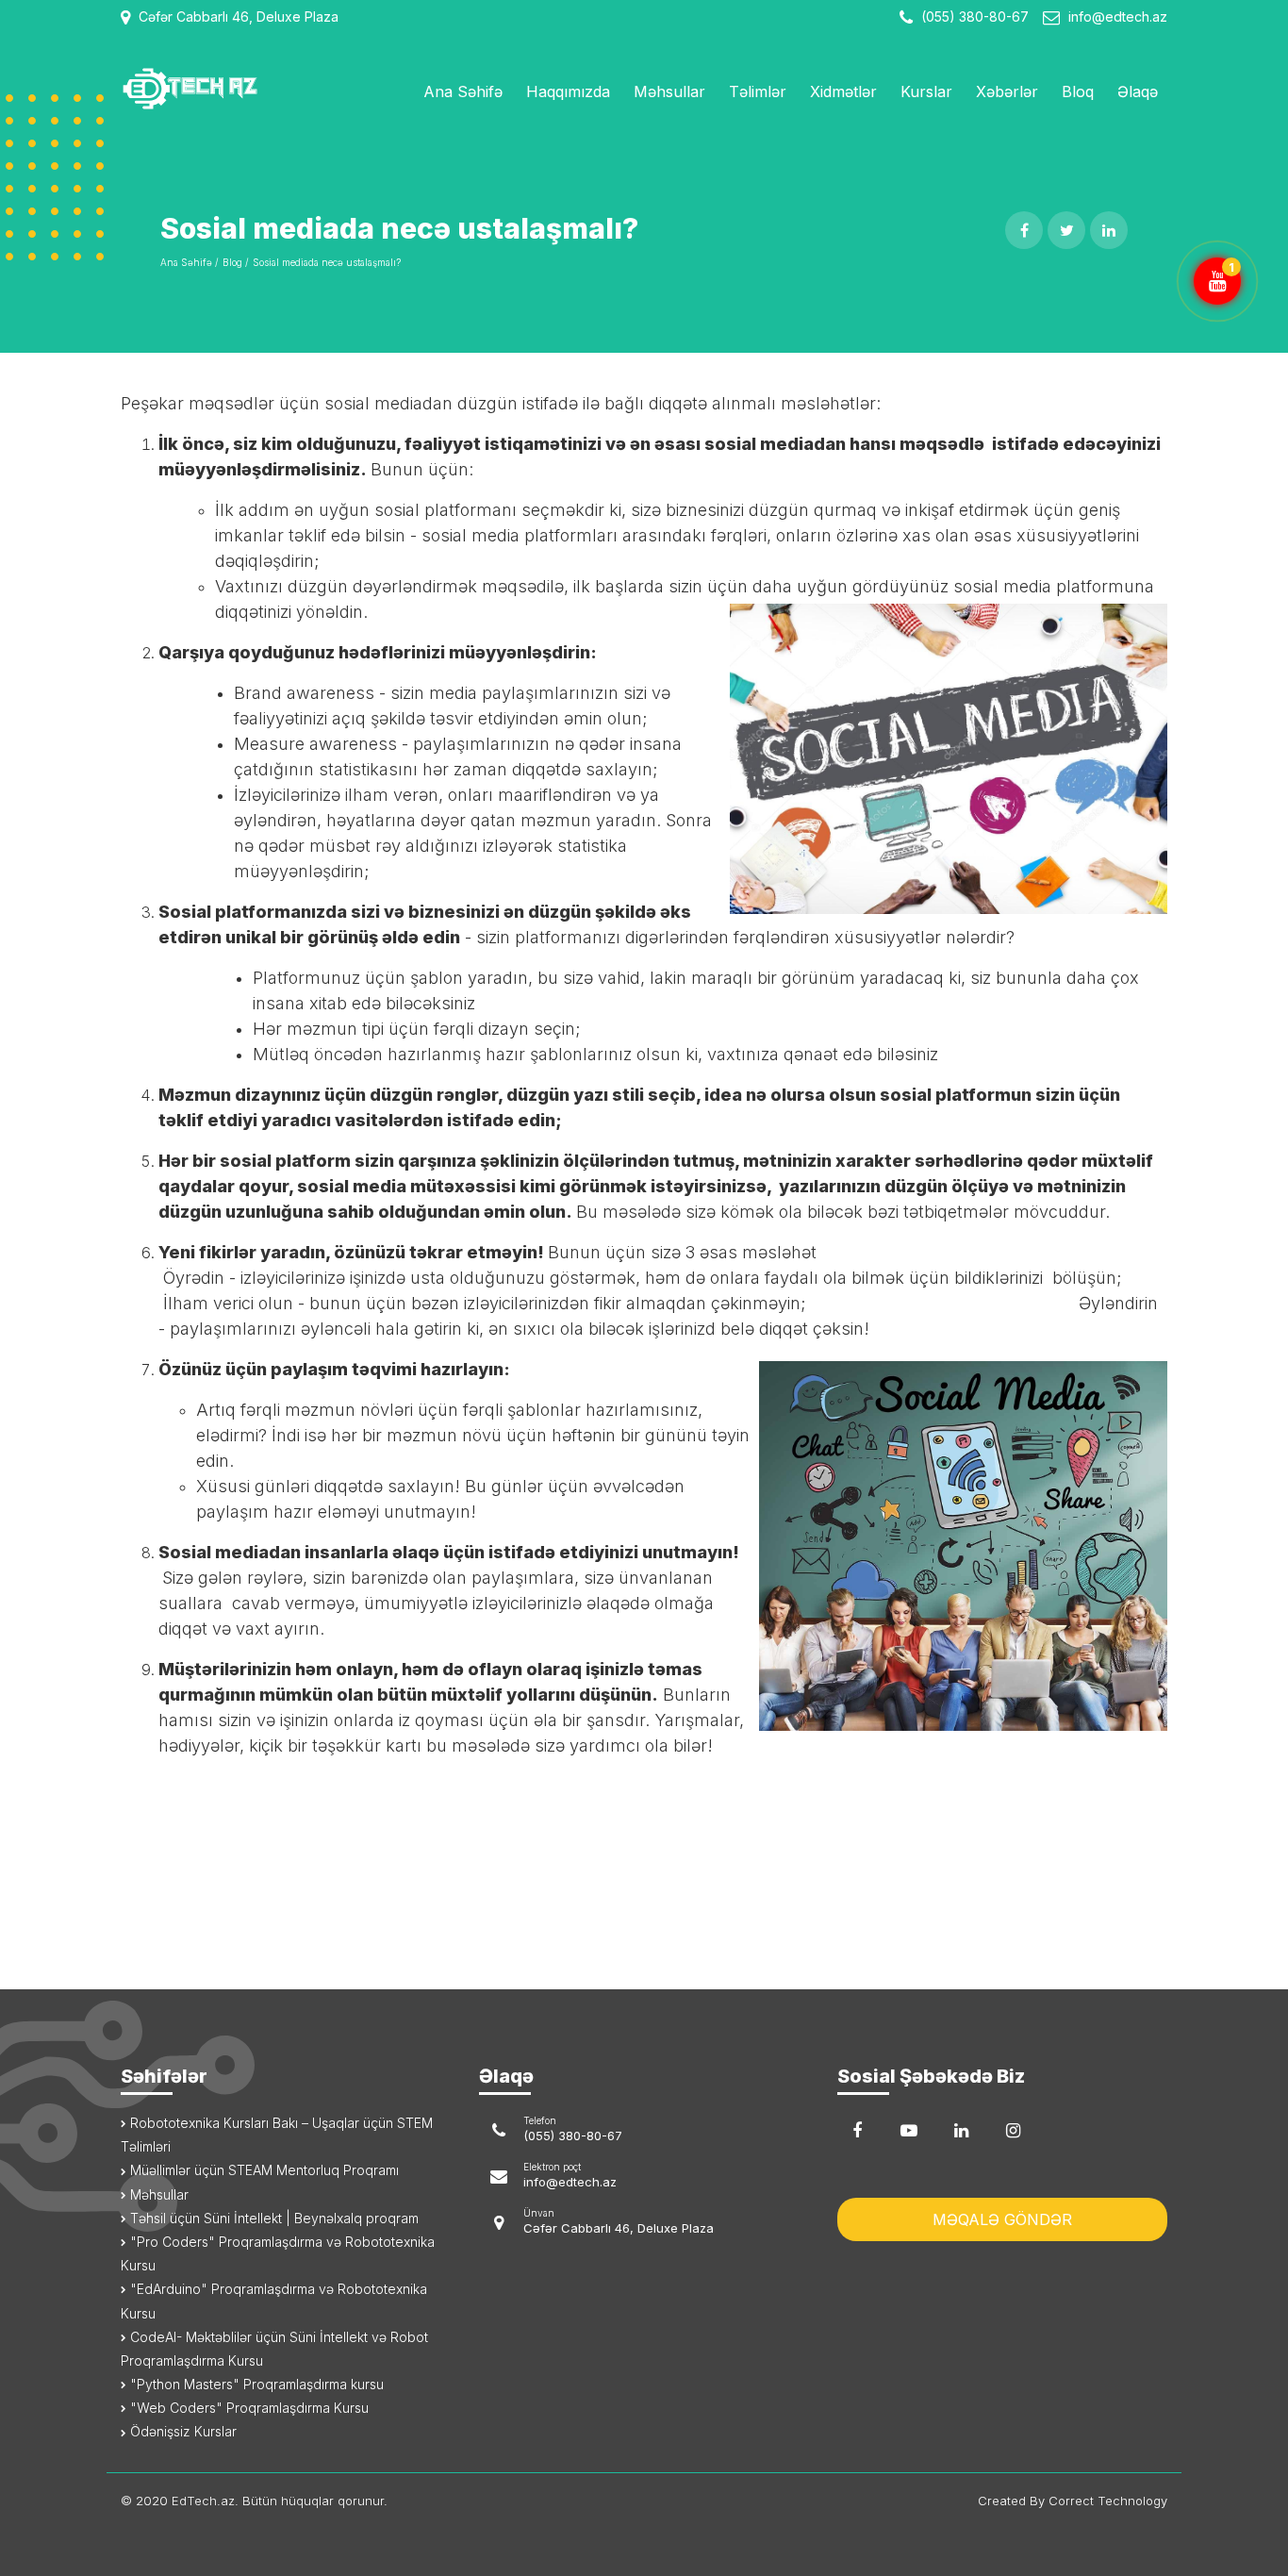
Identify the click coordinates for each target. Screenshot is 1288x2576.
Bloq (1078, 91)
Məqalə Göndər (1002, 2219)
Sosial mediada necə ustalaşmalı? (327, 262)
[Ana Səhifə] (241, 89)
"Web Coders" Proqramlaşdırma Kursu (248, 2408)
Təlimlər (758, 91)
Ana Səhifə (463, 91)
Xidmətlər (843, 91)
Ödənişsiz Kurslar (182, 2431)
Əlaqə (1138, 91)
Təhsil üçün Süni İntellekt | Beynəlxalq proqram (272, 2218)
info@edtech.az (1118, 17)
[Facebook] (857, 2131)
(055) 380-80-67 (973, 17)
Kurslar (926, 91)
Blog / (235, 262)
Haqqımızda (568, 91)
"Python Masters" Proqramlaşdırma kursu (255, 2384)
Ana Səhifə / (189, 262)
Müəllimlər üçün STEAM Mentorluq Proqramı (263, 2170)
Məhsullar (669, 91)
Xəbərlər (1007, 91)
